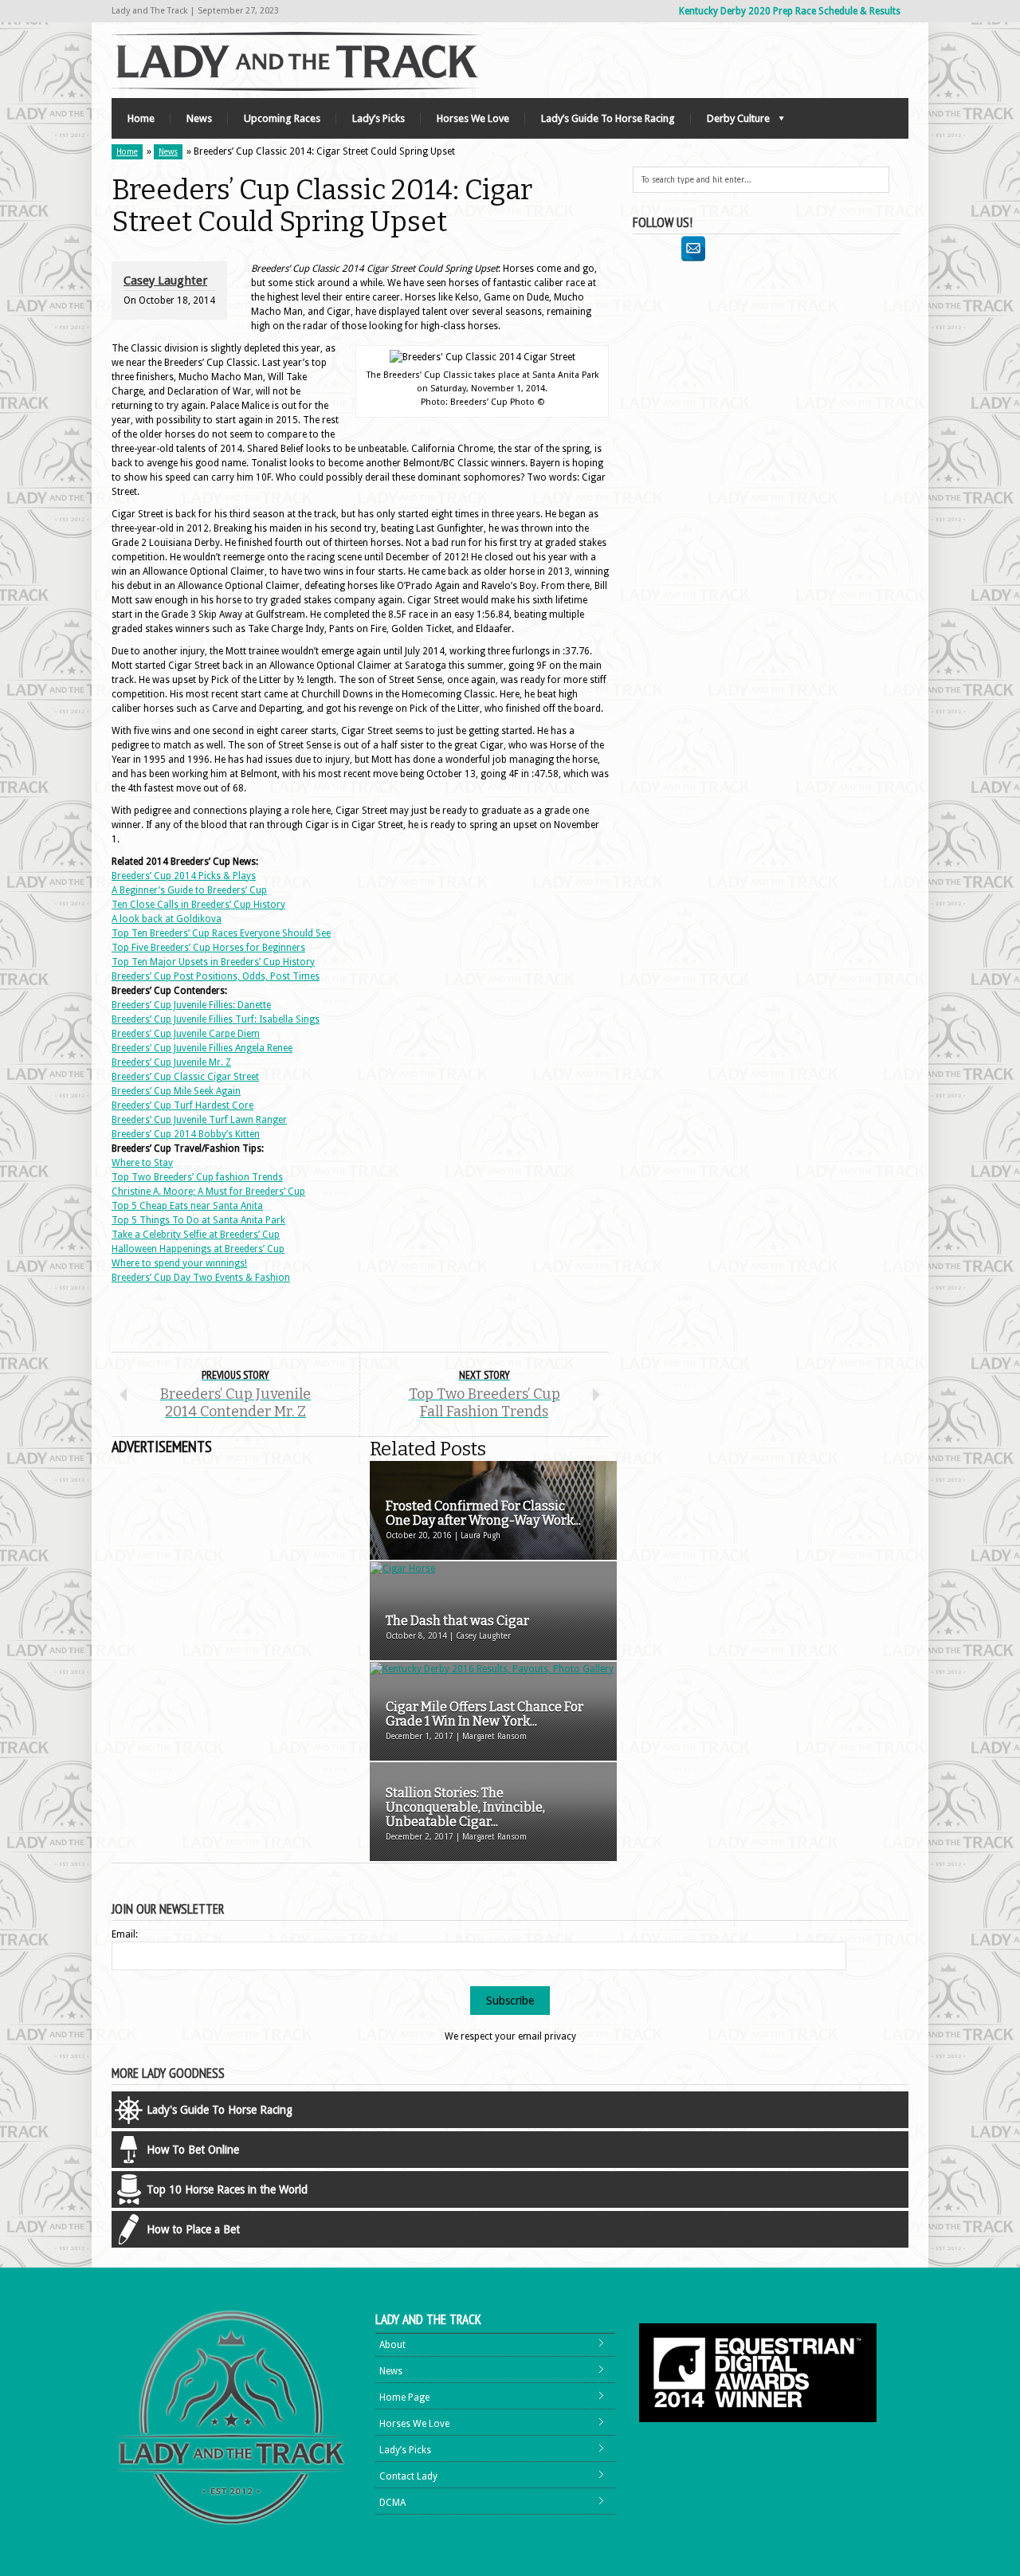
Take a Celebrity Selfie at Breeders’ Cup (196, 1235)
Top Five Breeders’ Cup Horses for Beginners (208, 948)
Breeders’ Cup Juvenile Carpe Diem (186, 1034)
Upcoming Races (282, 118)
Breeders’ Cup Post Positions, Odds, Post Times (216, 976)
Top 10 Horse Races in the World (227, 2189)
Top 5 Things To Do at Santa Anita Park (198, 1220)
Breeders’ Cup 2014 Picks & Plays (184, 876)
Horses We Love (473, 118)
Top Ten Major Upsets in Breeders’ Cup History (213, 962)
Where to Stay (142, 1163)
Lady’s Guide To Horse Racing (608, 118)
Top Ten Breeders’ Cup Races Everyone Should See (221, 933)
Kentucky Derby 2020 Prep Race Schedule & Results (790, 11)
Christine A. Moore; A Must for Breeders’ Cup (208, 1192)
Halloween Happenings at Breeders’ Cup (198, 1249)
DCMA (392, 2503)
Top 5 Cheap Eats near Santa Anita (187, 1206)
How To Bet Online (193, 2150)
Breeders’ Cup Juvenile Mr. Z (171, 1062)
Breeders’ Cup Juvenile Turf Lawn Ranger (199, 1120)
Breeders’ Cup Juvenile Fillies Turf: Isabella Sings (216, 1019)
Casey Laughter (165, 281)
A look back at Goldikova (167, 919)
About (392, 2345)
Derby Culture (730, 122)
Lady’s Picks (379, 118)
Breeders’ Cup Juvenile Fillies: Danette (191, 1005)
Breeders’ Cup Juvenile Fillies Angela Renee (202, 1048)
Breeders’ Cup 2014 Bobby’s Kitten (186, 1134)
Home (141, 118)
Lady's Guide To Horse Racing (220, 2110)
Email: (125, 1934)
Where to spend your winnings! (179, 1263)
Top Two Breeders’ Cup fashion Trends (197, 1177)
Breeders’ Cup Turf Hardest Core (182, 1105)
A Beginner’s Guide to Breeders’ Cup (189, 890)
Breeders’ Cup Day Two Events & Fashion (201, 1278)
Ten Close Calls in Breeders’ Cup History (198, 905)
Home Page (404, 2397)
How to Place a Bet (193, 2229)
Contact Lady (408, 2476)
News (199, 118)
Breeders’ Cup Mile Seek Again (176, 1091)
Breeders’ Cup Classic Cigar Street (185, 1077)
